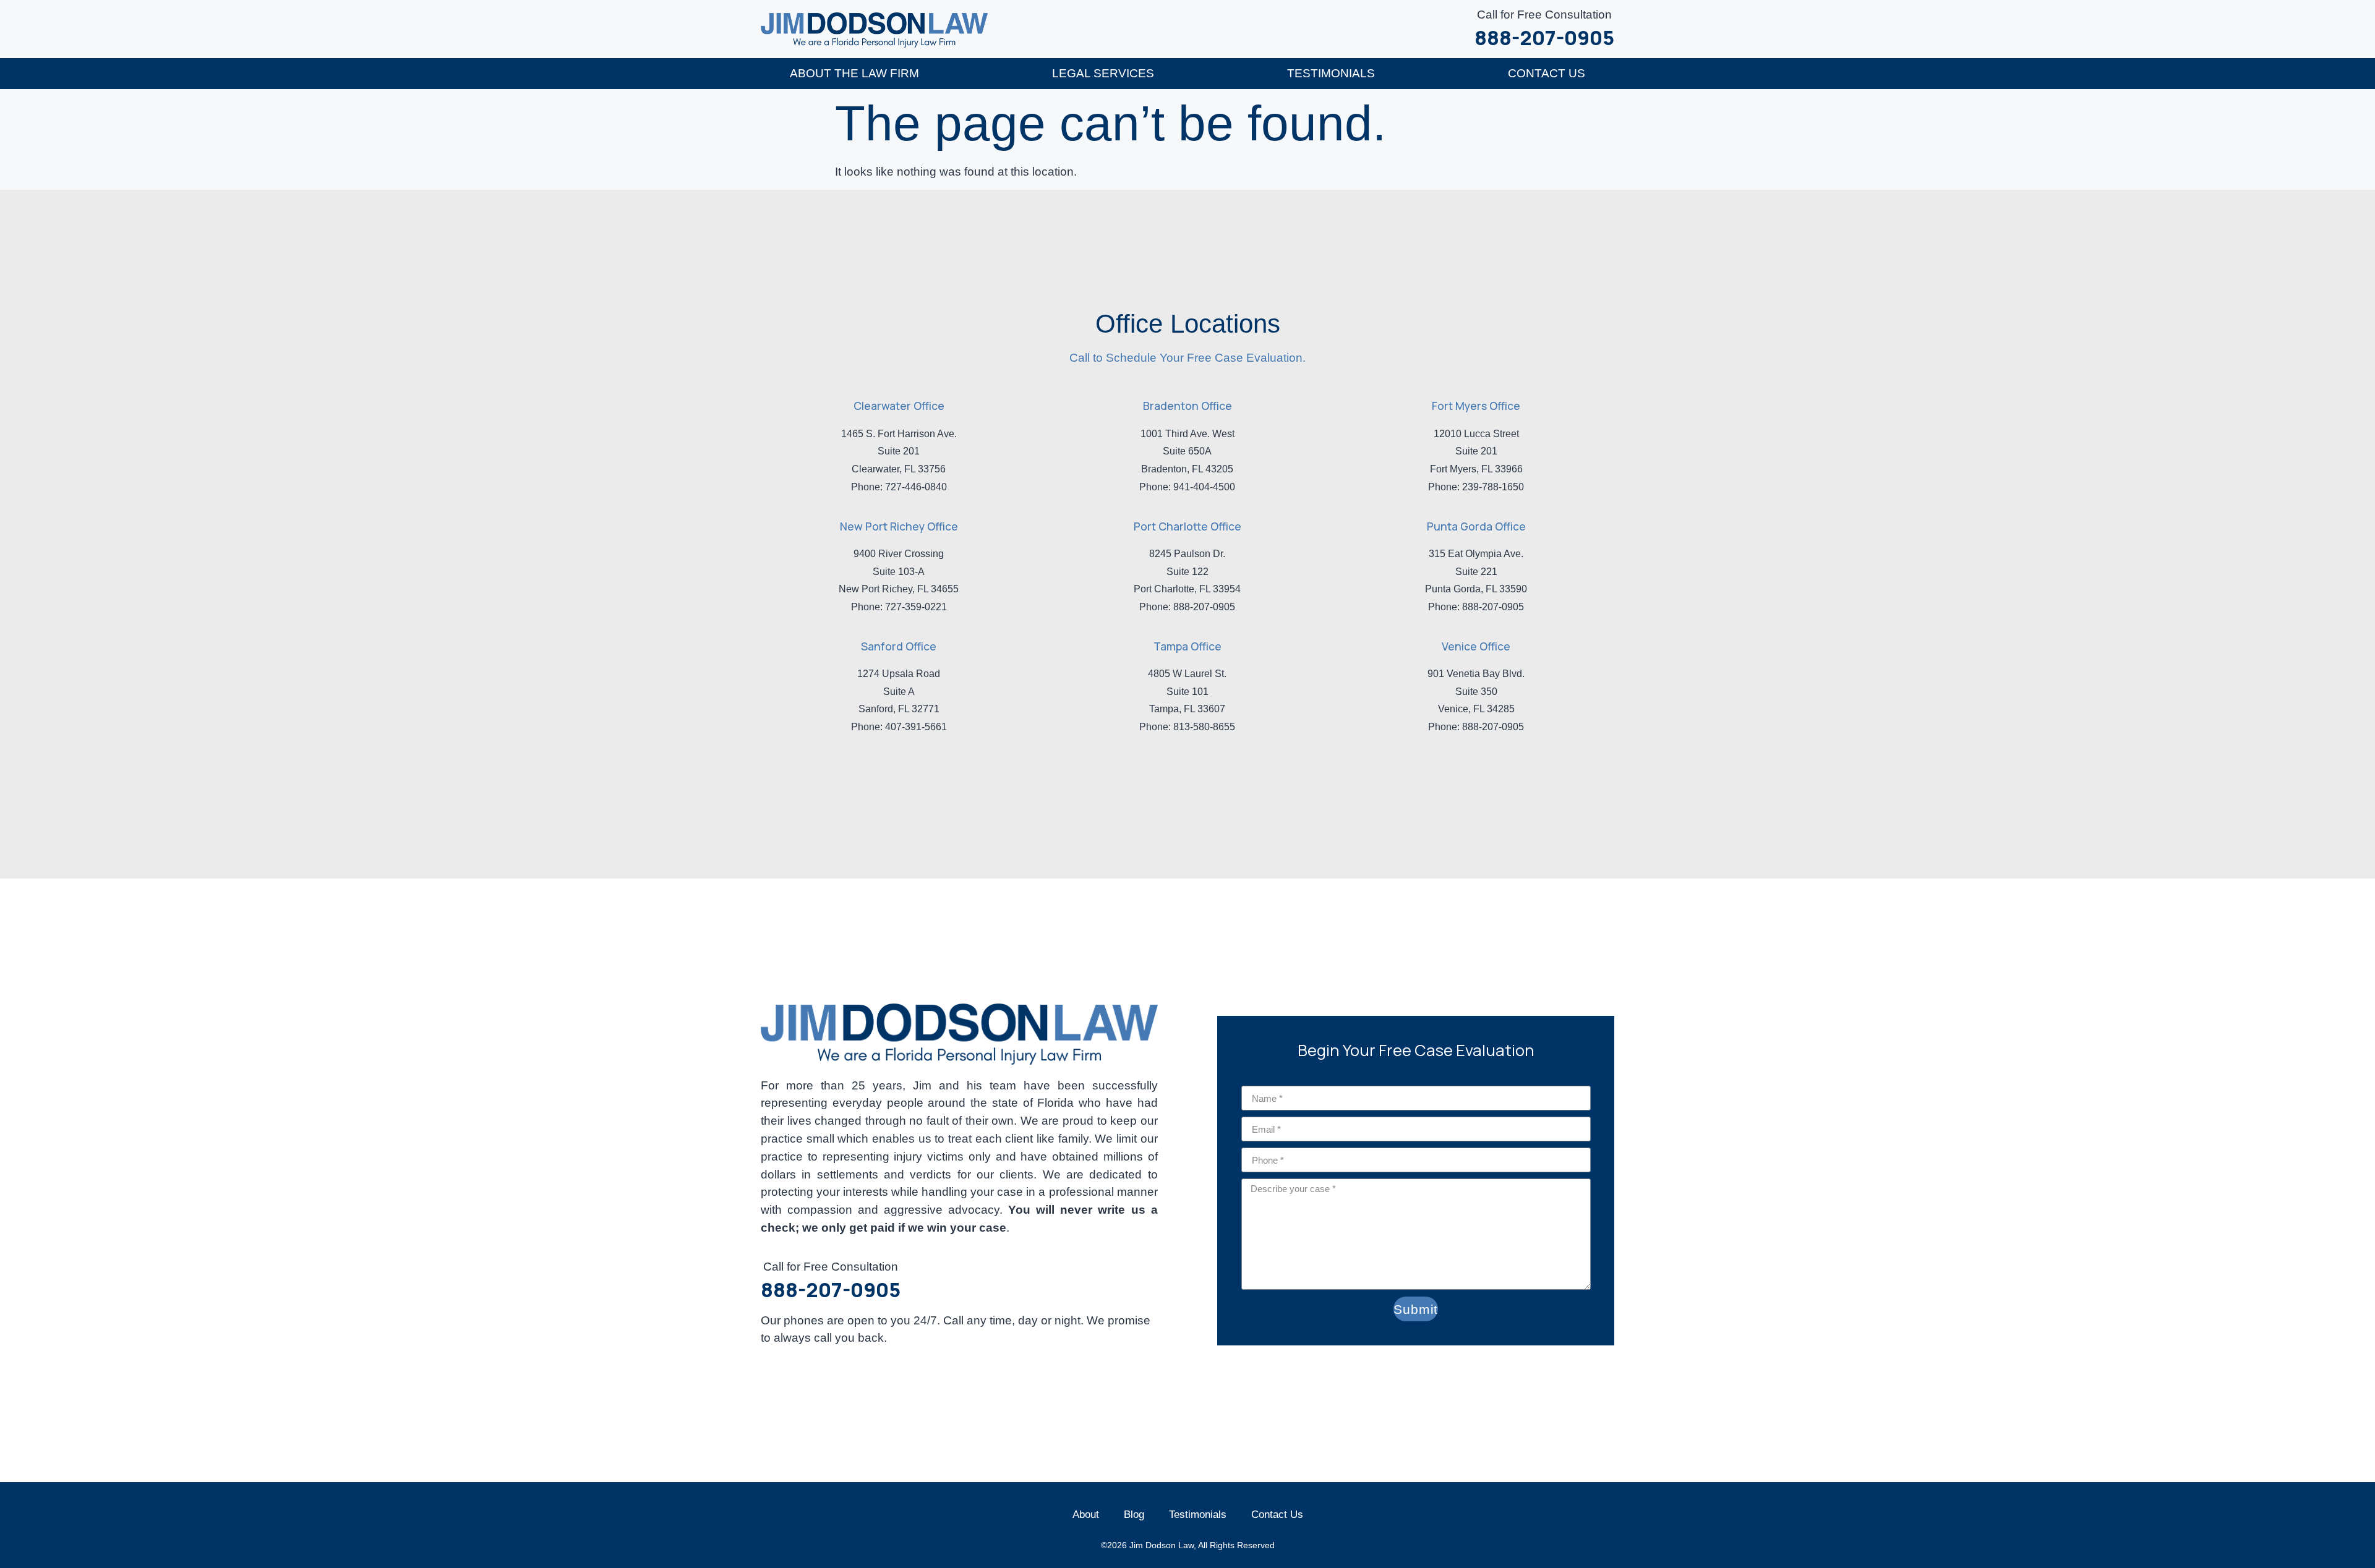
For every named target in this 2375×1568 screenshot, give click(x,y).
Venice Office (1476, 646)
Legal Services (1103, 73)
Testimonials (1331, 73)
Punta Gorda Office (1476, 526)
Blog (1134, 1514)
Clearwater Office (899, 406)
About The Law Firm (854, 73)
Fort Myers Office (1476, 406)
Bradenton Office (1187, 406)
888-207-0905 (1544, 38)
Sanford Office (899, 646)
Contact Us (1547, 73)
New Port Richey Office (899, 526)
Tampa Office (1187, 646)
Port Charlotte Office (1187, 526)
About (1086, 1514)
